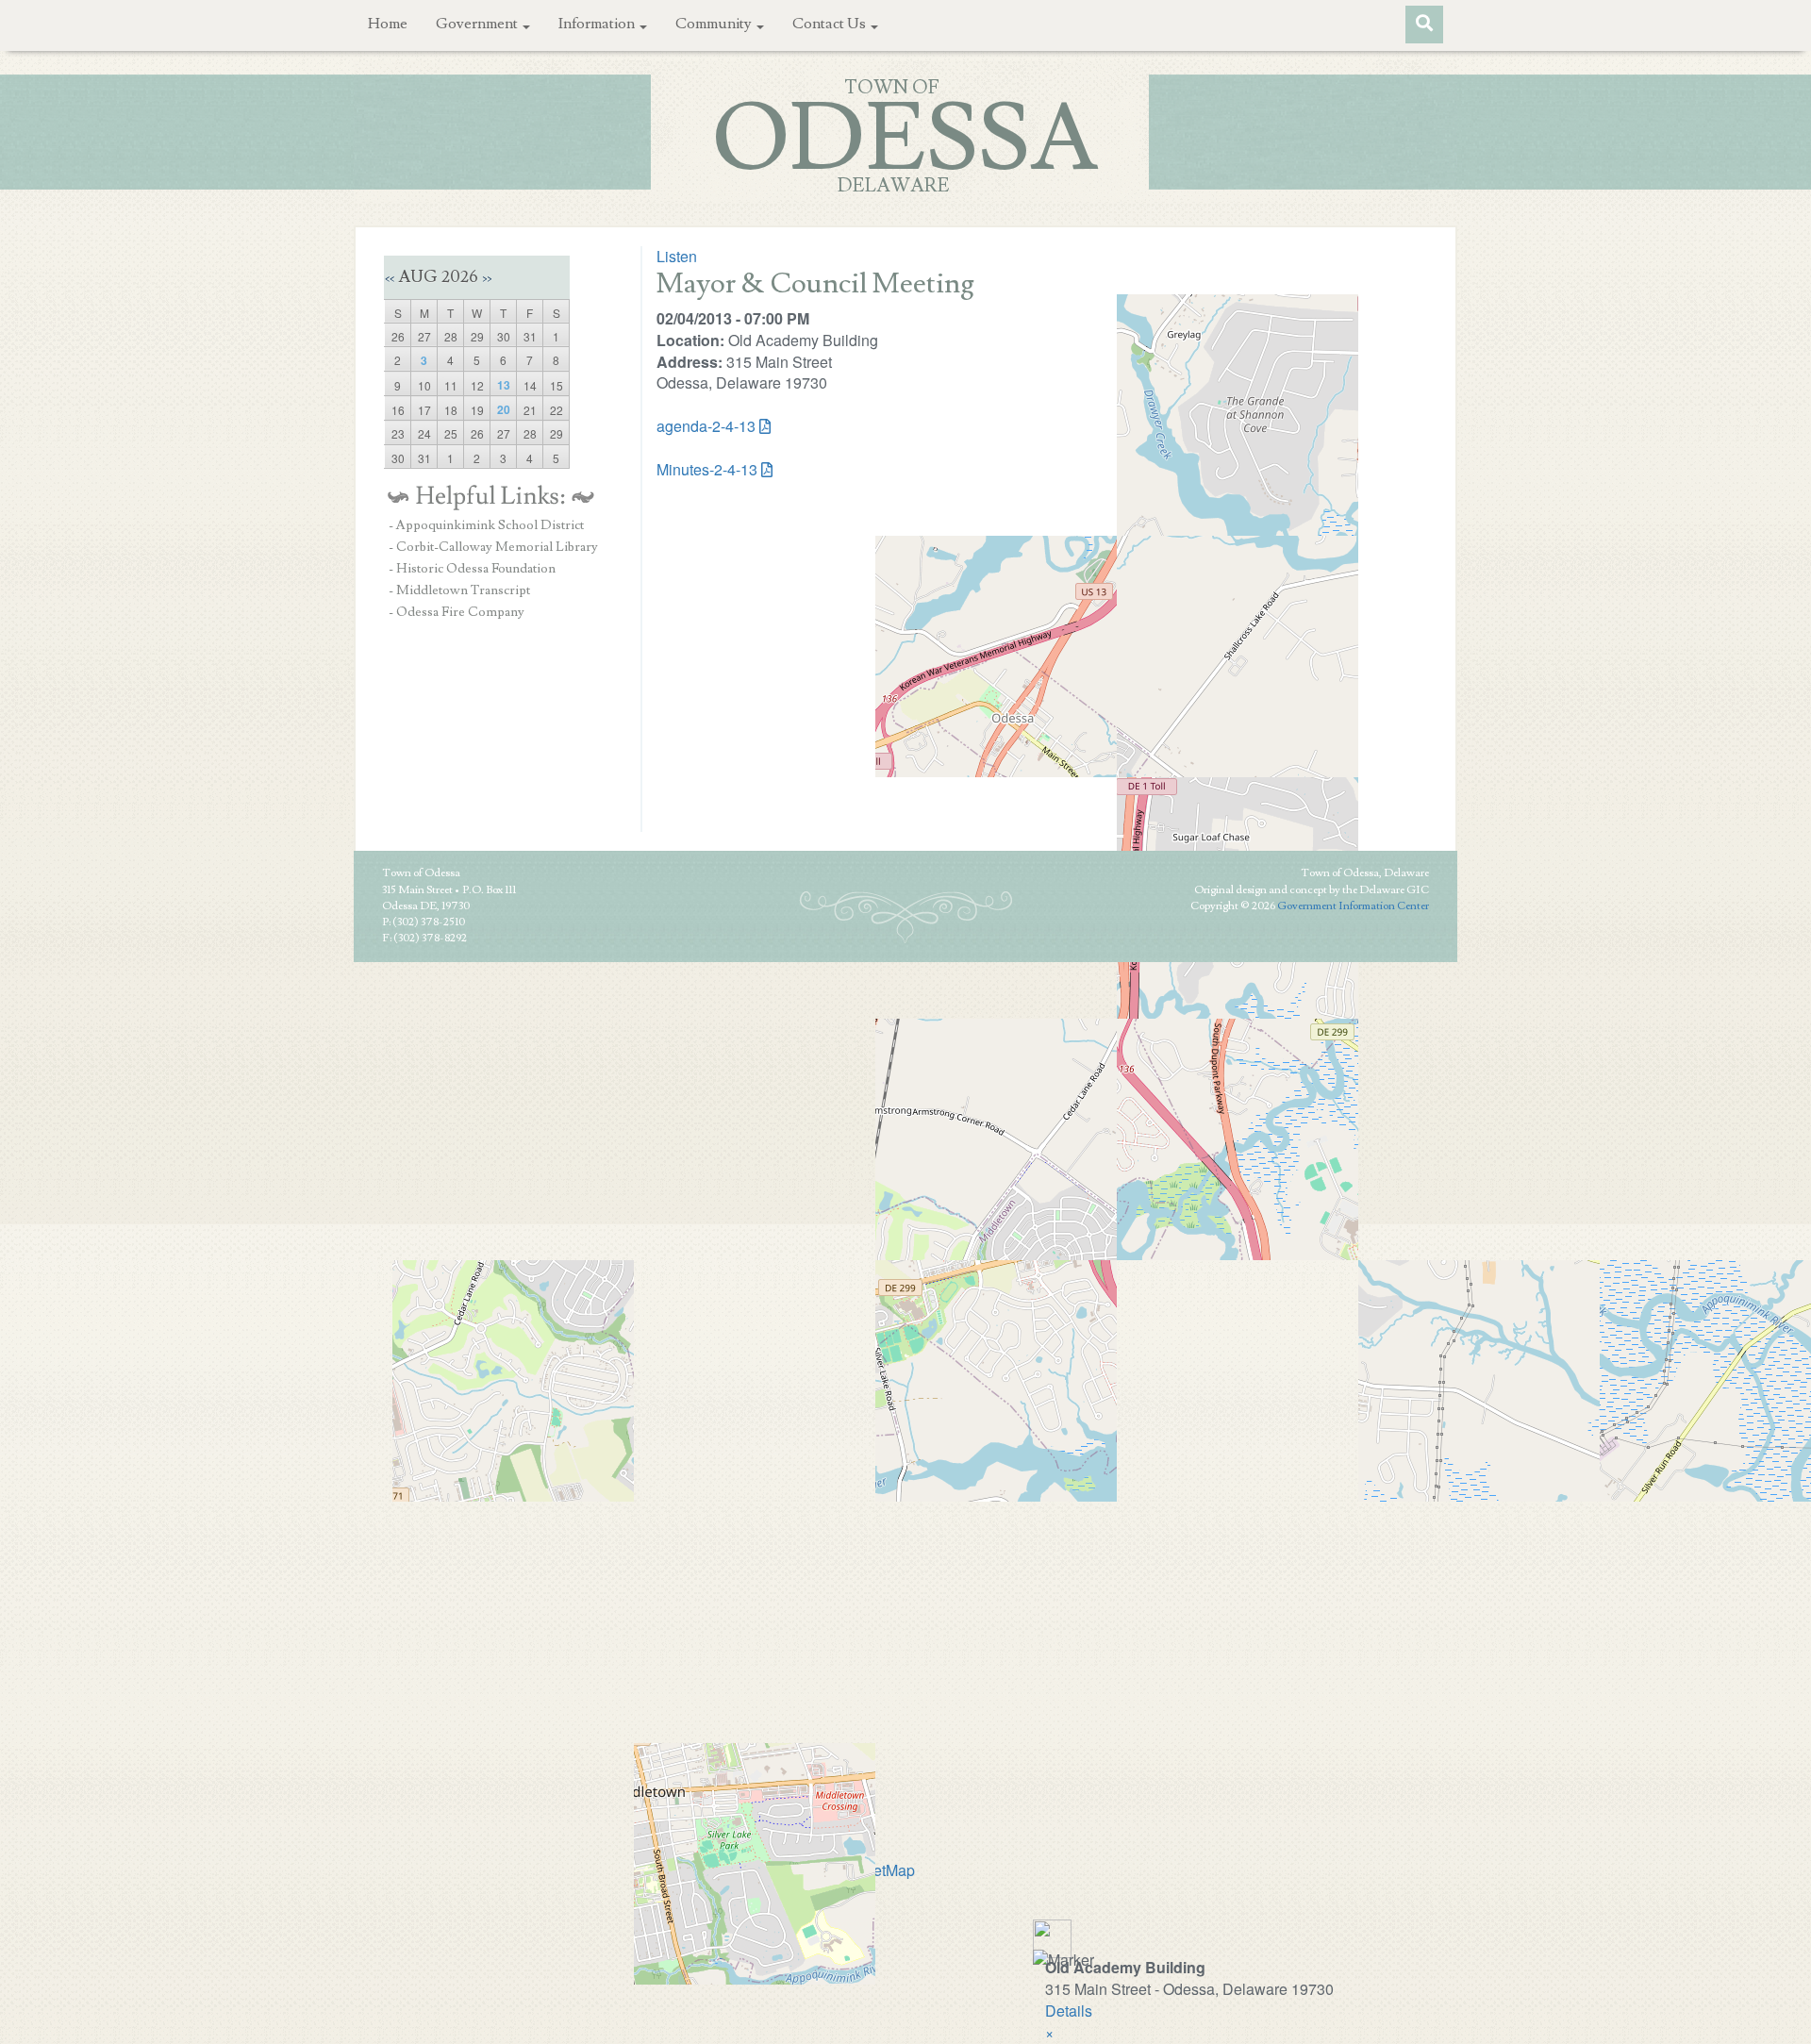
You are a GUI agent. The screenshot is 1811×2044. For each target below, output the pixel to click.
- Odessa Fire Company (457, 612)
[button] (1049, 2032)
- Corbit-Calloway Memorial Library (493, 547)
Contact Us (831, 24)
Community (715, 24)
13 (504, 385)
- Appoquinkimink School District (486, 525)
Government (478, 24)
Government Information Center (1353, 906)
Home (388, 24)
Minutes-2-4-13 (707, 469)
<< (390, 279)
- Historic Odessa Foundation (472, 569)
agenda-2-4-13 (706, 426)
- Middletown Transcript (459, 590)
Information (598, 24)
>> (487, 279)
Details (1069, 2011)
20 (504, 409)
